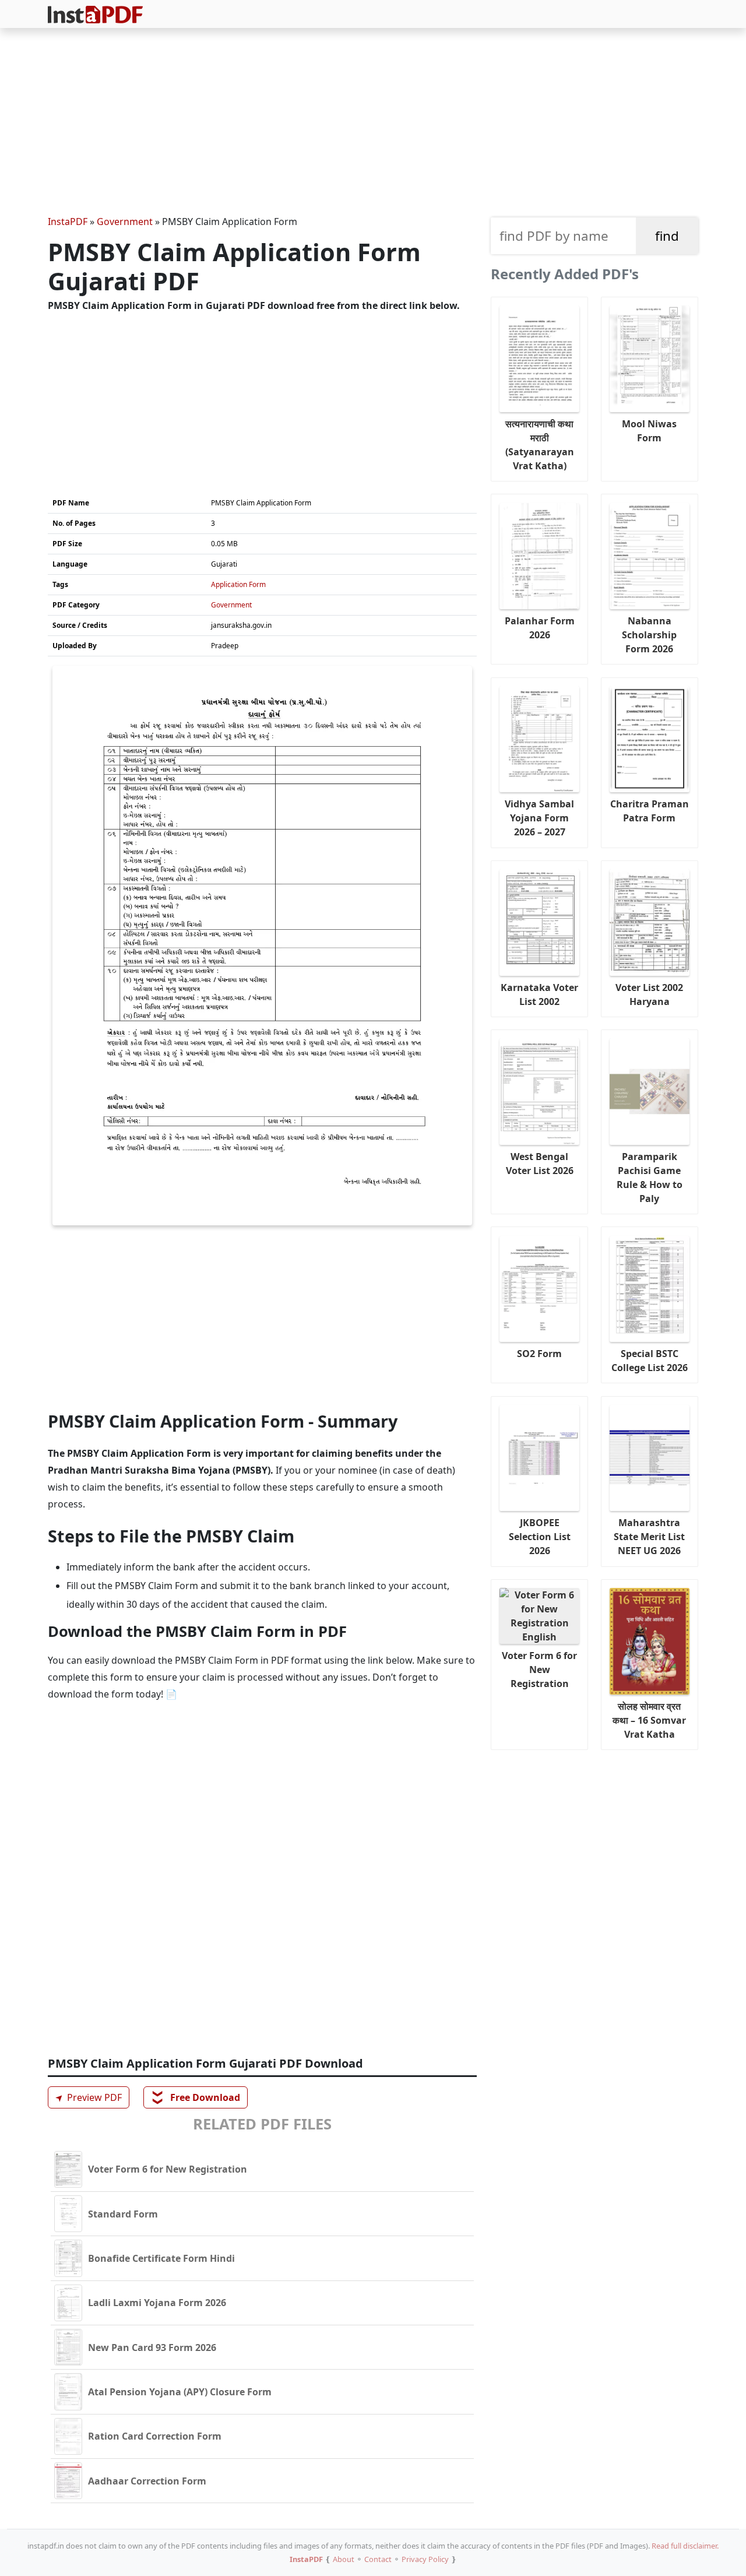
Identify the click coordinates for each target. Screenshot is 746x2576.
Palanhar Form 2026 (540, 628)
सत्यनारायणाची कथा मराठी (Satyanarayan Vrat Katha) (540, 445)
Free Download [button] (196, 2097)
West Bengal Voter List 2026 (540, 1164)
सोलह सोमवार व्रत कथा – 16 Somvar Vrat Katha (649, 1720)
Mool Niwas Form (649, 431)
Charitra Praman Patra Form (650, 811)
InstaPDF (68, 222)
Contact (378, 2559)
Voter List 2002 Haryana (649, 994)
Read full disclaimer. (685, 2546)
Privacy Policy (425, 2559)
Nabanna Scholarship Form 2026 (649, 635)
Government (125, 222)
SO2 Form (539, 1354)
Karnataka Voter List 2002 (539, 994)
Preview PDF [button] (87, 2098)
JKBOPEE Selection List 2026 (540, 1537)
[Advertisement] (373, 124)
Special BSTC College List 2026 (650, 1361)
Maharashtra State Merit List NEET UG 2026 (649, 1537)
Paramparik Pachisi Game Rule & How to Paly (650, 1178)
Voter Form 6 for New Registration (539, 1670)
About (344, 2559)
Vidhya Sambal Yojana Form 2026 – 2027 (539, 818)
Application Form (238, 584)
